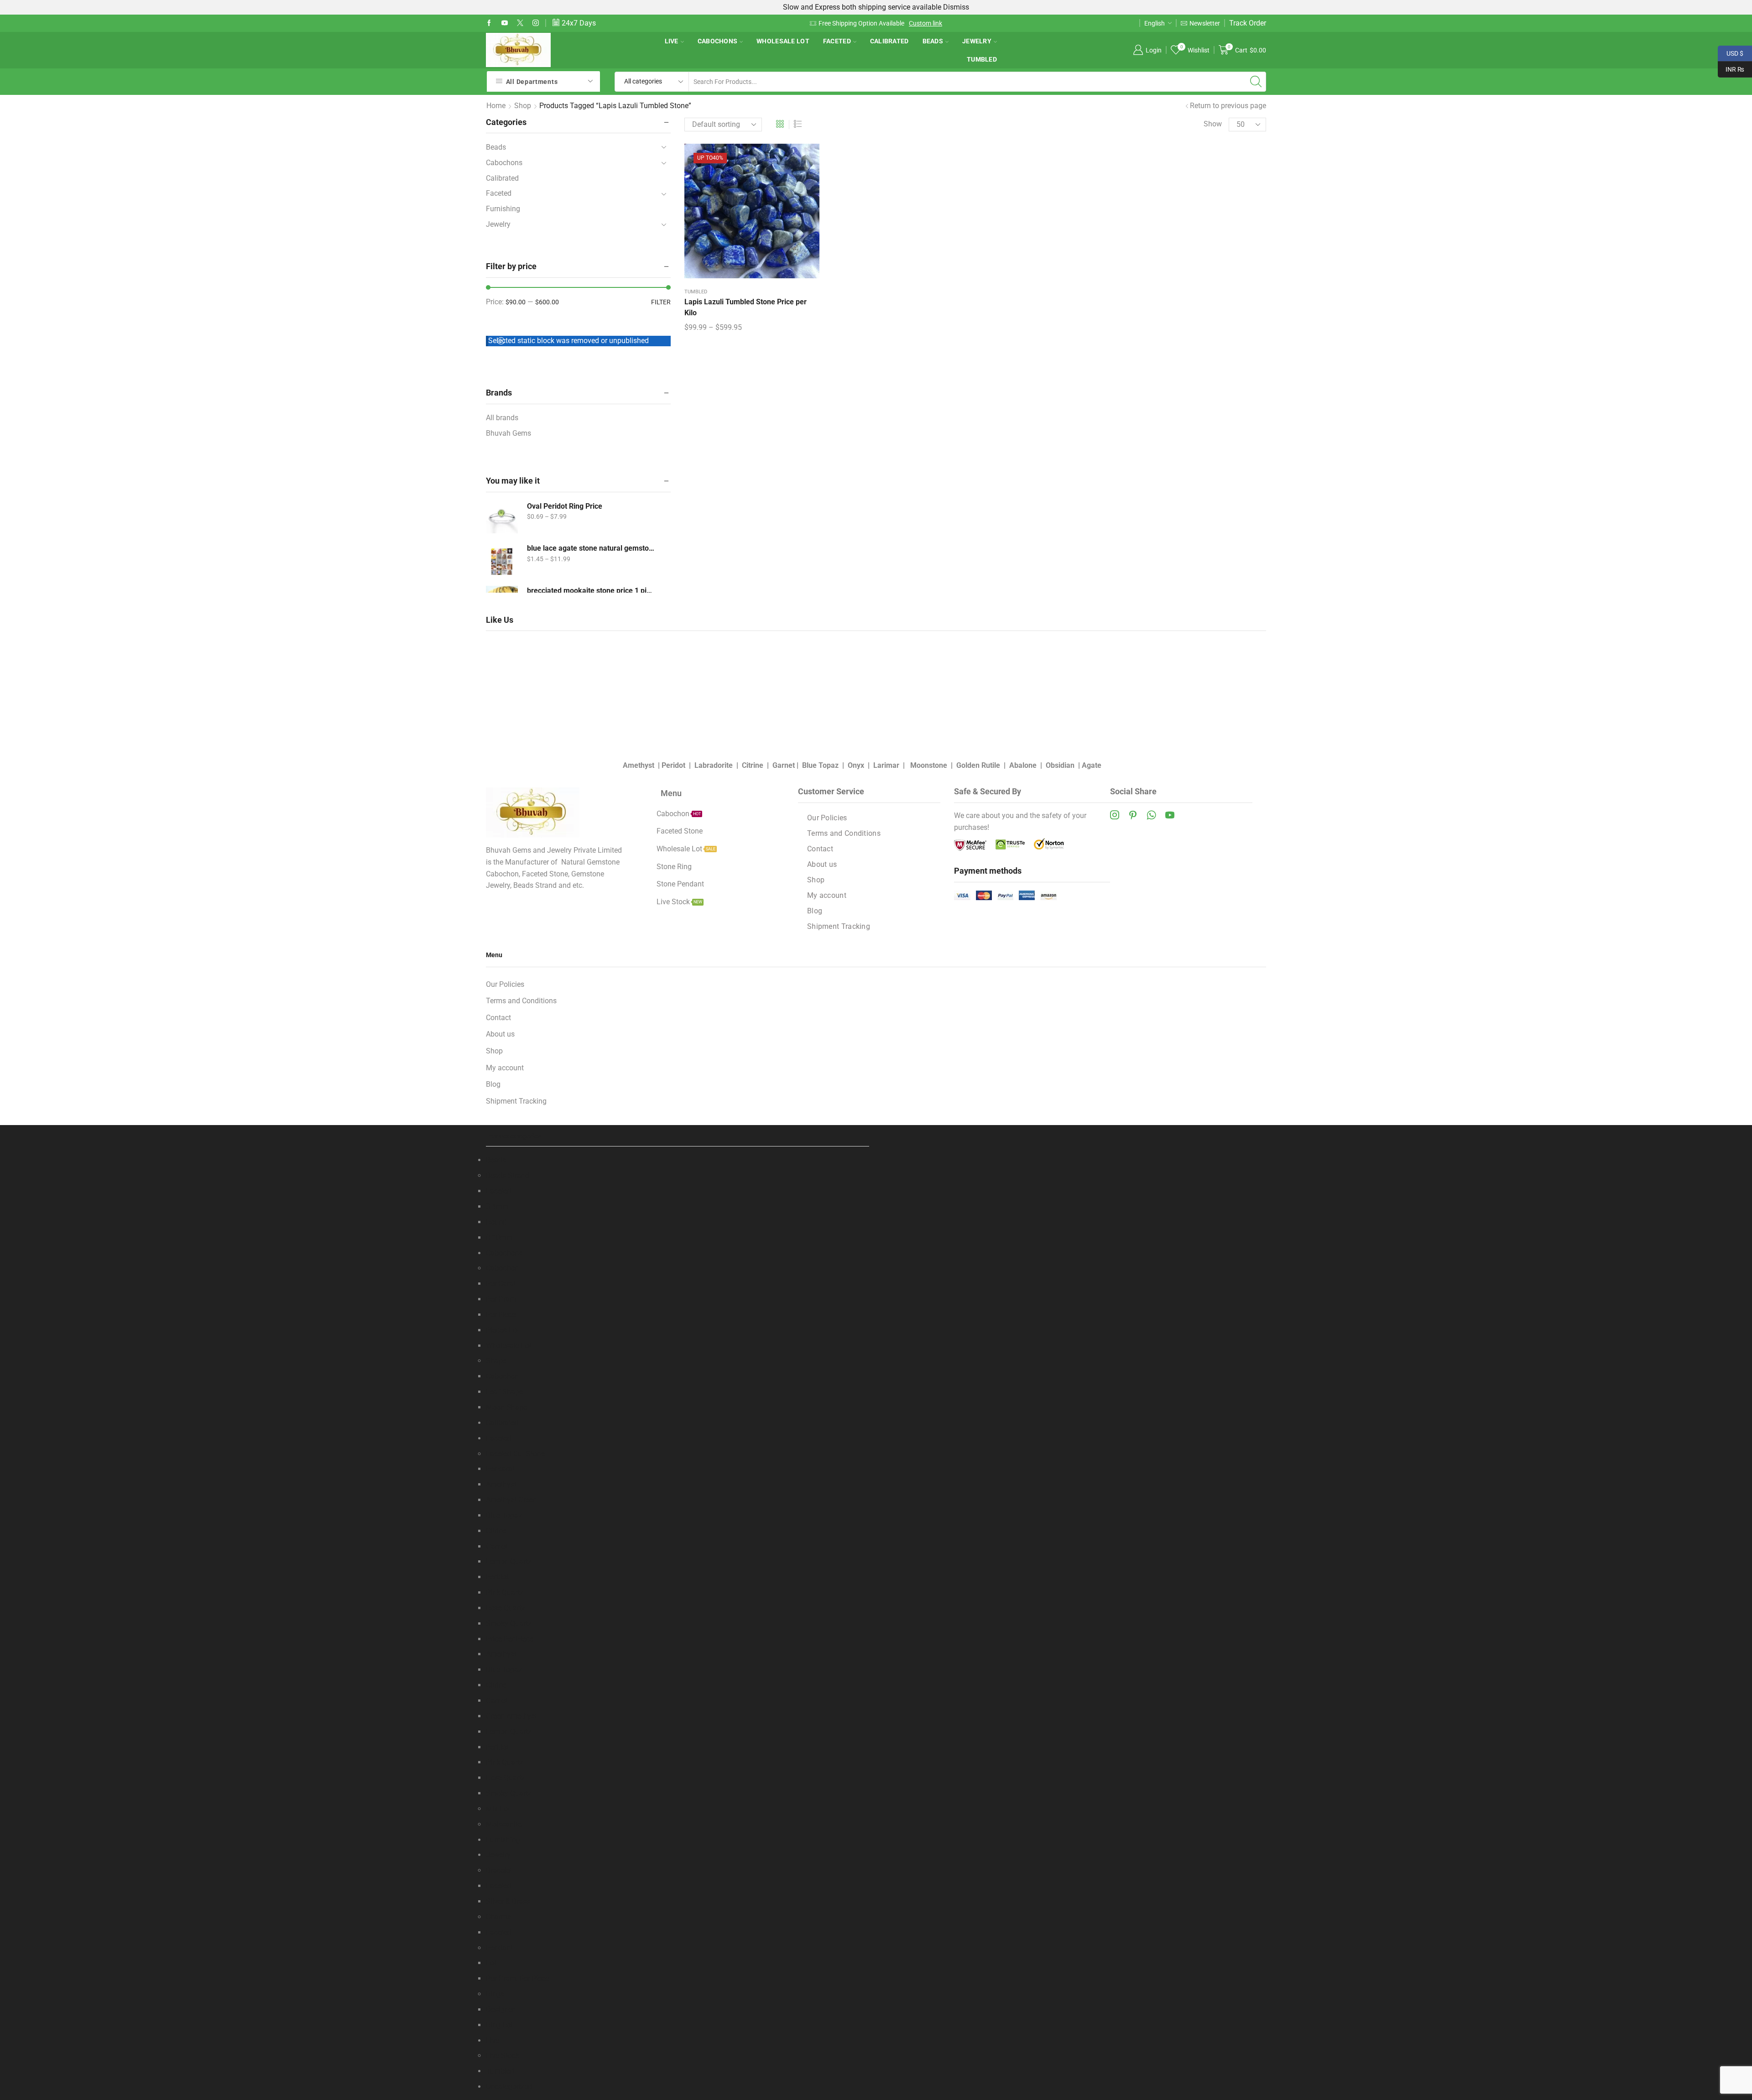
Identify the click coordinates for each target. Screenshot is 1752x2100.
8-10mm (499, 1238)
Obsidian (1060, 765)
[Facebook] (489, 23)
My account (827, 895)
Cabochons (718, 41)
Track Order (1248, 23)
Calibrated (889, 41)
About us (822, 864)
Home (496, 106)
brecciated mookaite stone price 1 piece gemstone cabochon (591, 591)
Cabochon (502, 1268)
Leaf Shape (504, 1392)
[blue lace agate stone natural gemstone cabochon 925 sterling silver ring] (502, 559)
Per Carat (501, 1284)
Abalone (1023, 765)
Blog (815, 911)
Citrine (753, 765)
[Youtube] (505, 23)
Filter (661, 302)
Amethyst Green (511, 1500)
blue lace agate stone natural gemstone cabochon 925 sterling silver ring (591, 548)
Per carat (500, 1469)
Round (496, 1222)
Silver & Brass (508, 1901)
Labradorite (714, 765)
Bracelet (499, 1870)
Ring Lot (499, 2025)
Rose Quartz (506, 1608)
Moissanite (504, 1824)
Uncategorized (509, 2087)
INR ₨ (1731, 68)
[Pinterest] (1133, 815)
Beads (933, 41)
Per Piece (501, 1315)
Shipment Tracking (839, 926)
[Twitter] (520, 23)
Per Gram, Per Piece (517, 1978)
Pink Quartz (505, 1592)
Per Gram (501, 1299)
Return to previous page (1228, 106)
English (1155, 23)
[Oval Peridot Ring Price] (502, 517)
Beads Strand (508, 1175)
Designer (500, 2009)
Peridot (673, 765)
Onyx (856, 765)
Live (672, 41)
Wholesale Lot (783, 41)
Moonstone (929, 765)
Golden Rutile (978, 765)
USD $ (1731, 52)
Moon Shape (506, 1407)
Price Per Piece (510, 1639)
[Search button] (1256, 82)
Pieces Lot (503, 1330)
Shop (523, 106)
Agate (1092, 765)
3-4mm (497, 1206)
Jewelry (977, 41)
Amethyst (639, 765)
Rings (495, 1994)
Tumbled (982, 59)
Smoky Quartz (509, 1623)
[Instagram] (536, 23)
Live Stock (503, 2056)
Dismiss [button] (956, 7)
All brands (502, 418)
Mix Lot (498, 1809)
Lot (491, 1963)
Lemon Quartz (509, 1561)
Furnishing (503, 209)
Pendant (499, 1948)
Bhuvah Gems (508, 433)
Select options (752, 214)
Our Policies (827, 818)
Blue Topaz (820, 765)
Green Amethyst (511, 1716)
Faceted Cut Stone (515, 1454)
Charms (498, 1917)
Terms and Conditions (844, 833)
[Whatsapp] (1151, 815)
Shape (496, 1361)
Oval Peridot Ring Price (565, 506)
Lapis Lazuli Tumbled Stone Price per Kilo (746, 307)
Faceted (837, 41)
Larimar (886, 765)
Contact (820, 849)
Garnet (784, 765)
